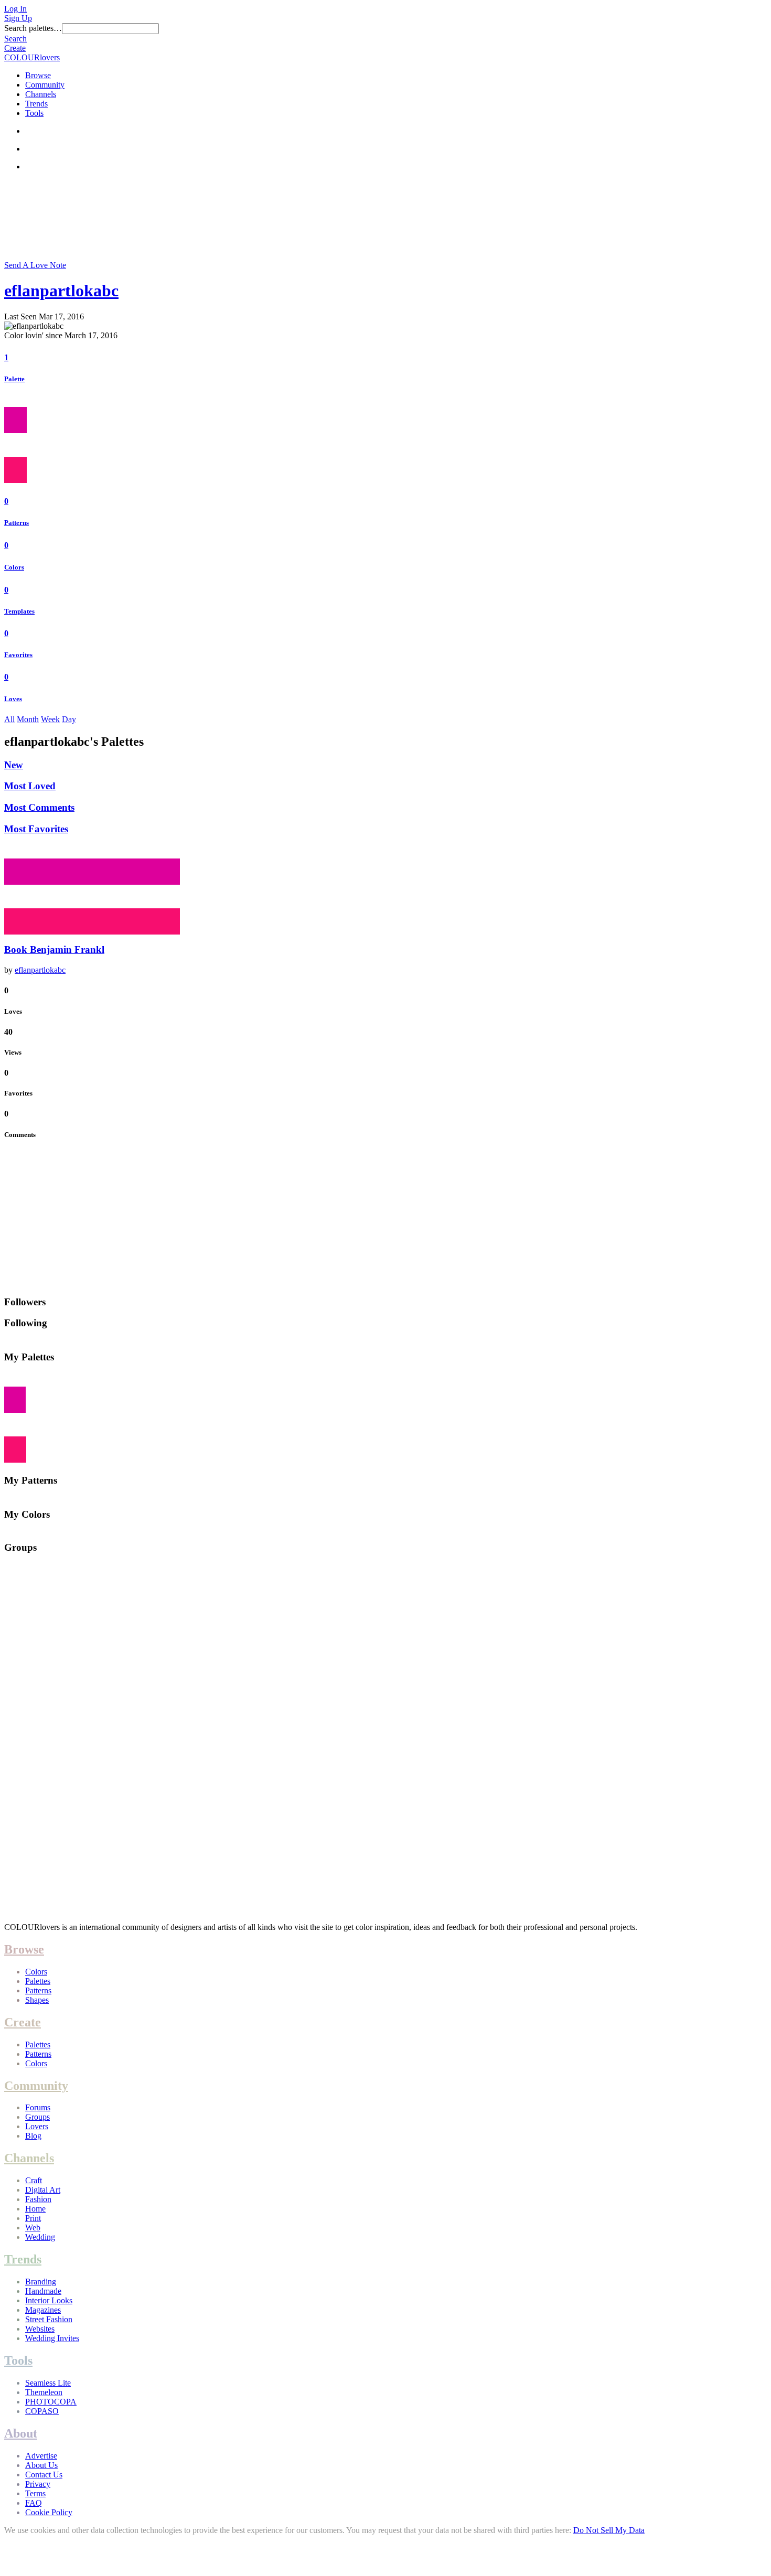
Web (33, 2228)
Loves (13, 699)
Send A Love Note (35, 265)
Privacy (38, 2484)
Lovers (37, 2126)
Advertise (41, 2456)
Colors (14, 567)
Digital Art (43, 2190)
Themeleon (44, 2392)
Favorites (18, 655)
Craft (34, 2180)
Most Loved (30, 786)
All (9, 719)
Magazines (43, 2310)
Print (33, 2218)
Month (28, 719)
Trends (36, 104)
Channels (41, 94)
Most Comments (39, 807)
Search (15, 39)
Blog (33, 2136)
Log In (15, 9)
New (14, 765)
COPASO (42, 2411)
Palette (14, 379)
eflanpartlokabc (61, 291)
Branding (41, 2282)
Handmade (43, 2291)
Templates (19, 611)
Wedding (40, 2237)
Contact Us (44, 2475)
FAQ (34, 2503)
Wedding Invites (52, 2338)
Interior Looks (49, 2300)
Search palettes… (33, 28)
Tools (34, 113)
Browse (38, 75)
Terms (35, 2493)
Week (50, 719)
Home (35, 2209)
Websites (40, 2329)
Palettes (38, 1981)
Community (45, 85)
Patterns (17, 523)
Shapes (37, 2000)
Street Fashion (49, 2319)
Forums (38, 2107)
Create (15, 48)
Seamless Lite (48, 2383)
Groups (38, 2117)
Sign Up (18, 18)
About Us (41, 2465)
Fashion (38, 2199)
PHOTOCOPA (51, 2402)
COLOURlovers (32, 57)
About (21, 2433)
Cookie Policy (49, 2512)
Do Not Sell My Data (609, 2530)
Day (69, 719)
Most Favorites (36, 829)
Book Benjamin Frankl (54, 949)
